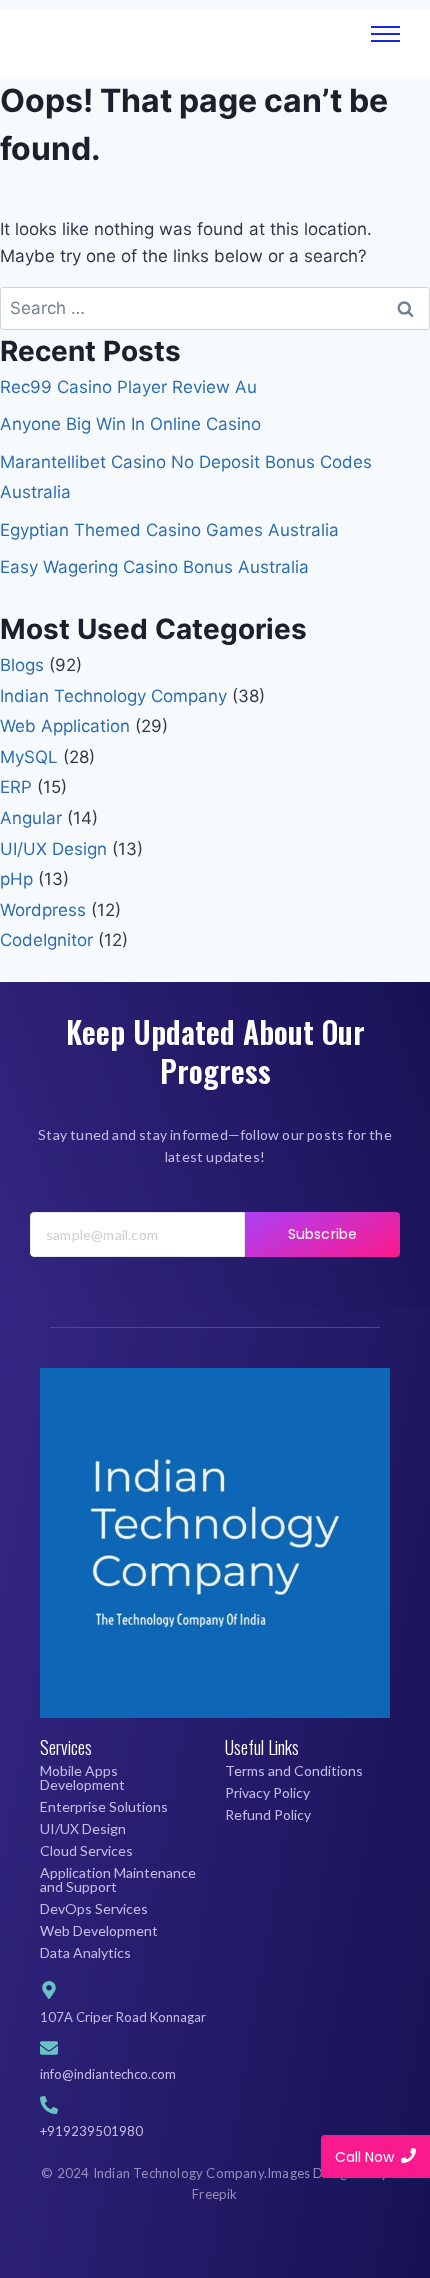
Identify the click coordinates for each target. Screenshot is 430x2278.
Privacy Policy (267, 1792)
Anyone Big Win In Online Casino (130, 424)
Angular (31, 818)
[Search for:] (215, 308)
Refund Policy (268, 1814)
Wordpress (43, 910)
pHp (16, 879)
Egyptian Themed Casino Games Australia (169, 530)
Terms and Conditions (294, 1770)
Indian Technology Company (113, 696)
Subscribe (322, 1234)
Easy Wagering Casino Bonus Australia (154, 567)
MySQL (29, 757)
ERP (16, 787)
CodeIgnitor (46, 940)
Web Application (65, 726)
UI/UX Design (53, 849)
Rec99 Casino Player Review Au (128, 387)
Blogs (22, 665)
